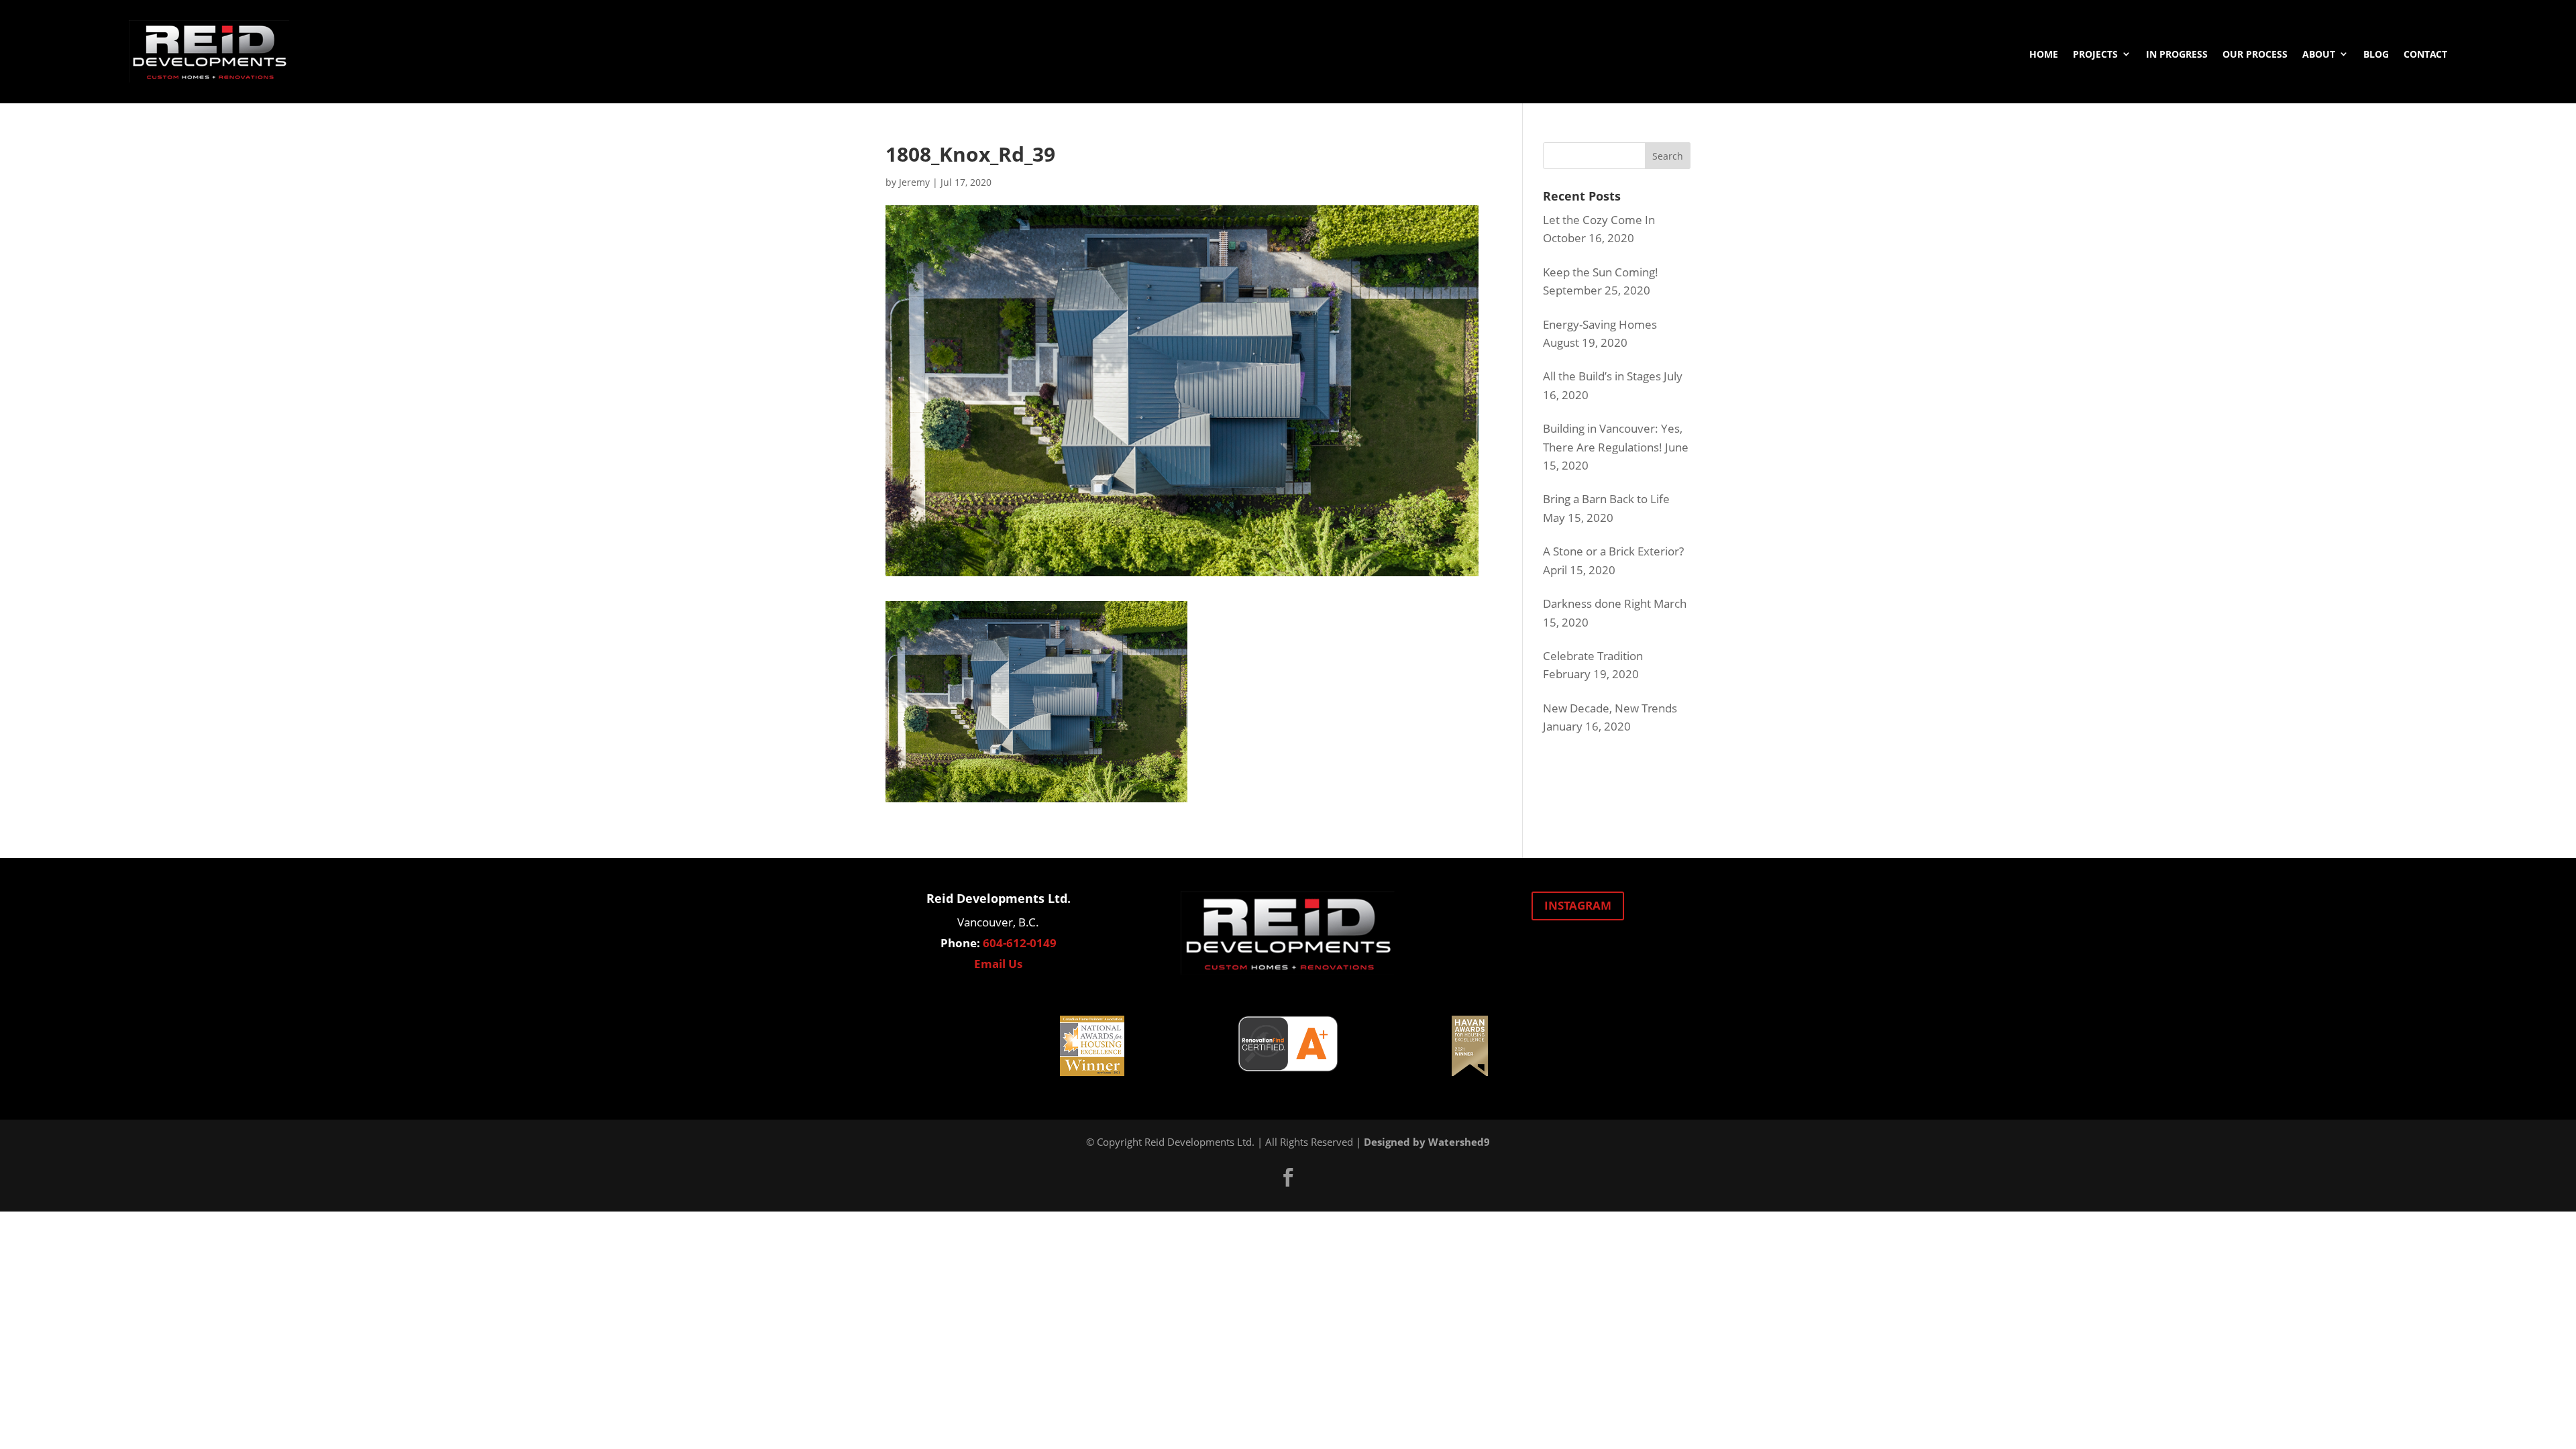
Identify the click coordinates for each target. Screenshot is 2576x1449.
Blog (2376, 54)
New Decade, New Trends (1610, 708)
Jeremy (914, 182)
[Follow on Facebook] (1288, 1177)
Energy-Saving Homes (1600, 324)
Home (2044, 54)
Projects (2095, 54)
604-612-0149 (1020, 943)
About (2319, 54)
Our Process (2255, 54)
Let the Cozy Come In (1599, 220)
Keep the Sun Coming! (1601, 272)
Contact (2425, 54)
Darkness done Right (1597, 603)
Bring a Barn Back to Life (1606, 499)
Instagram (1578, 905)
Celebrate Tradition (1593, 656)
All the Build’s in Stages (1602, 376)
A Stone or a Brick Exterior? (1613, 551)
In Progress (2177, 54)
